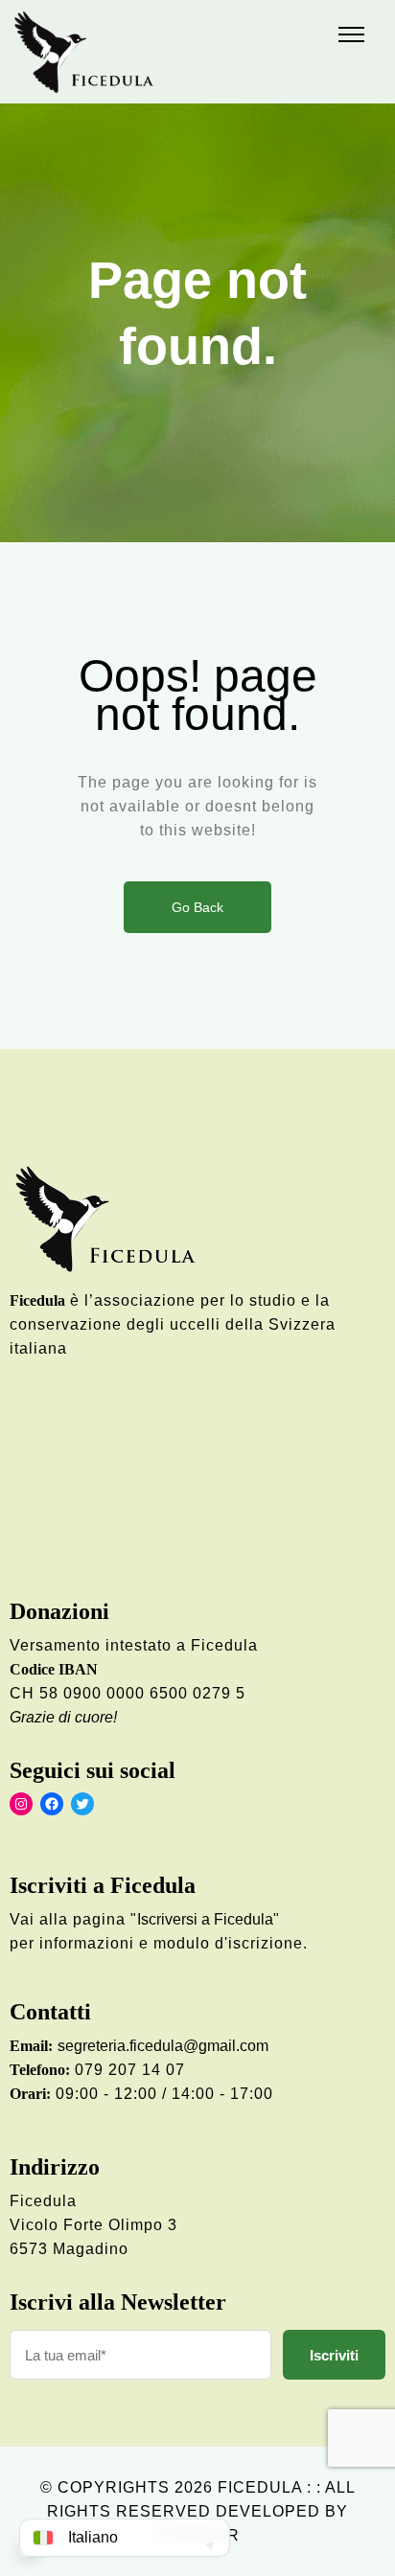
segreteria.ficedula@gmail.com (163, 2046)
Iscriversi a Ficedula (205, 1919)
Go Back (197, 907)
